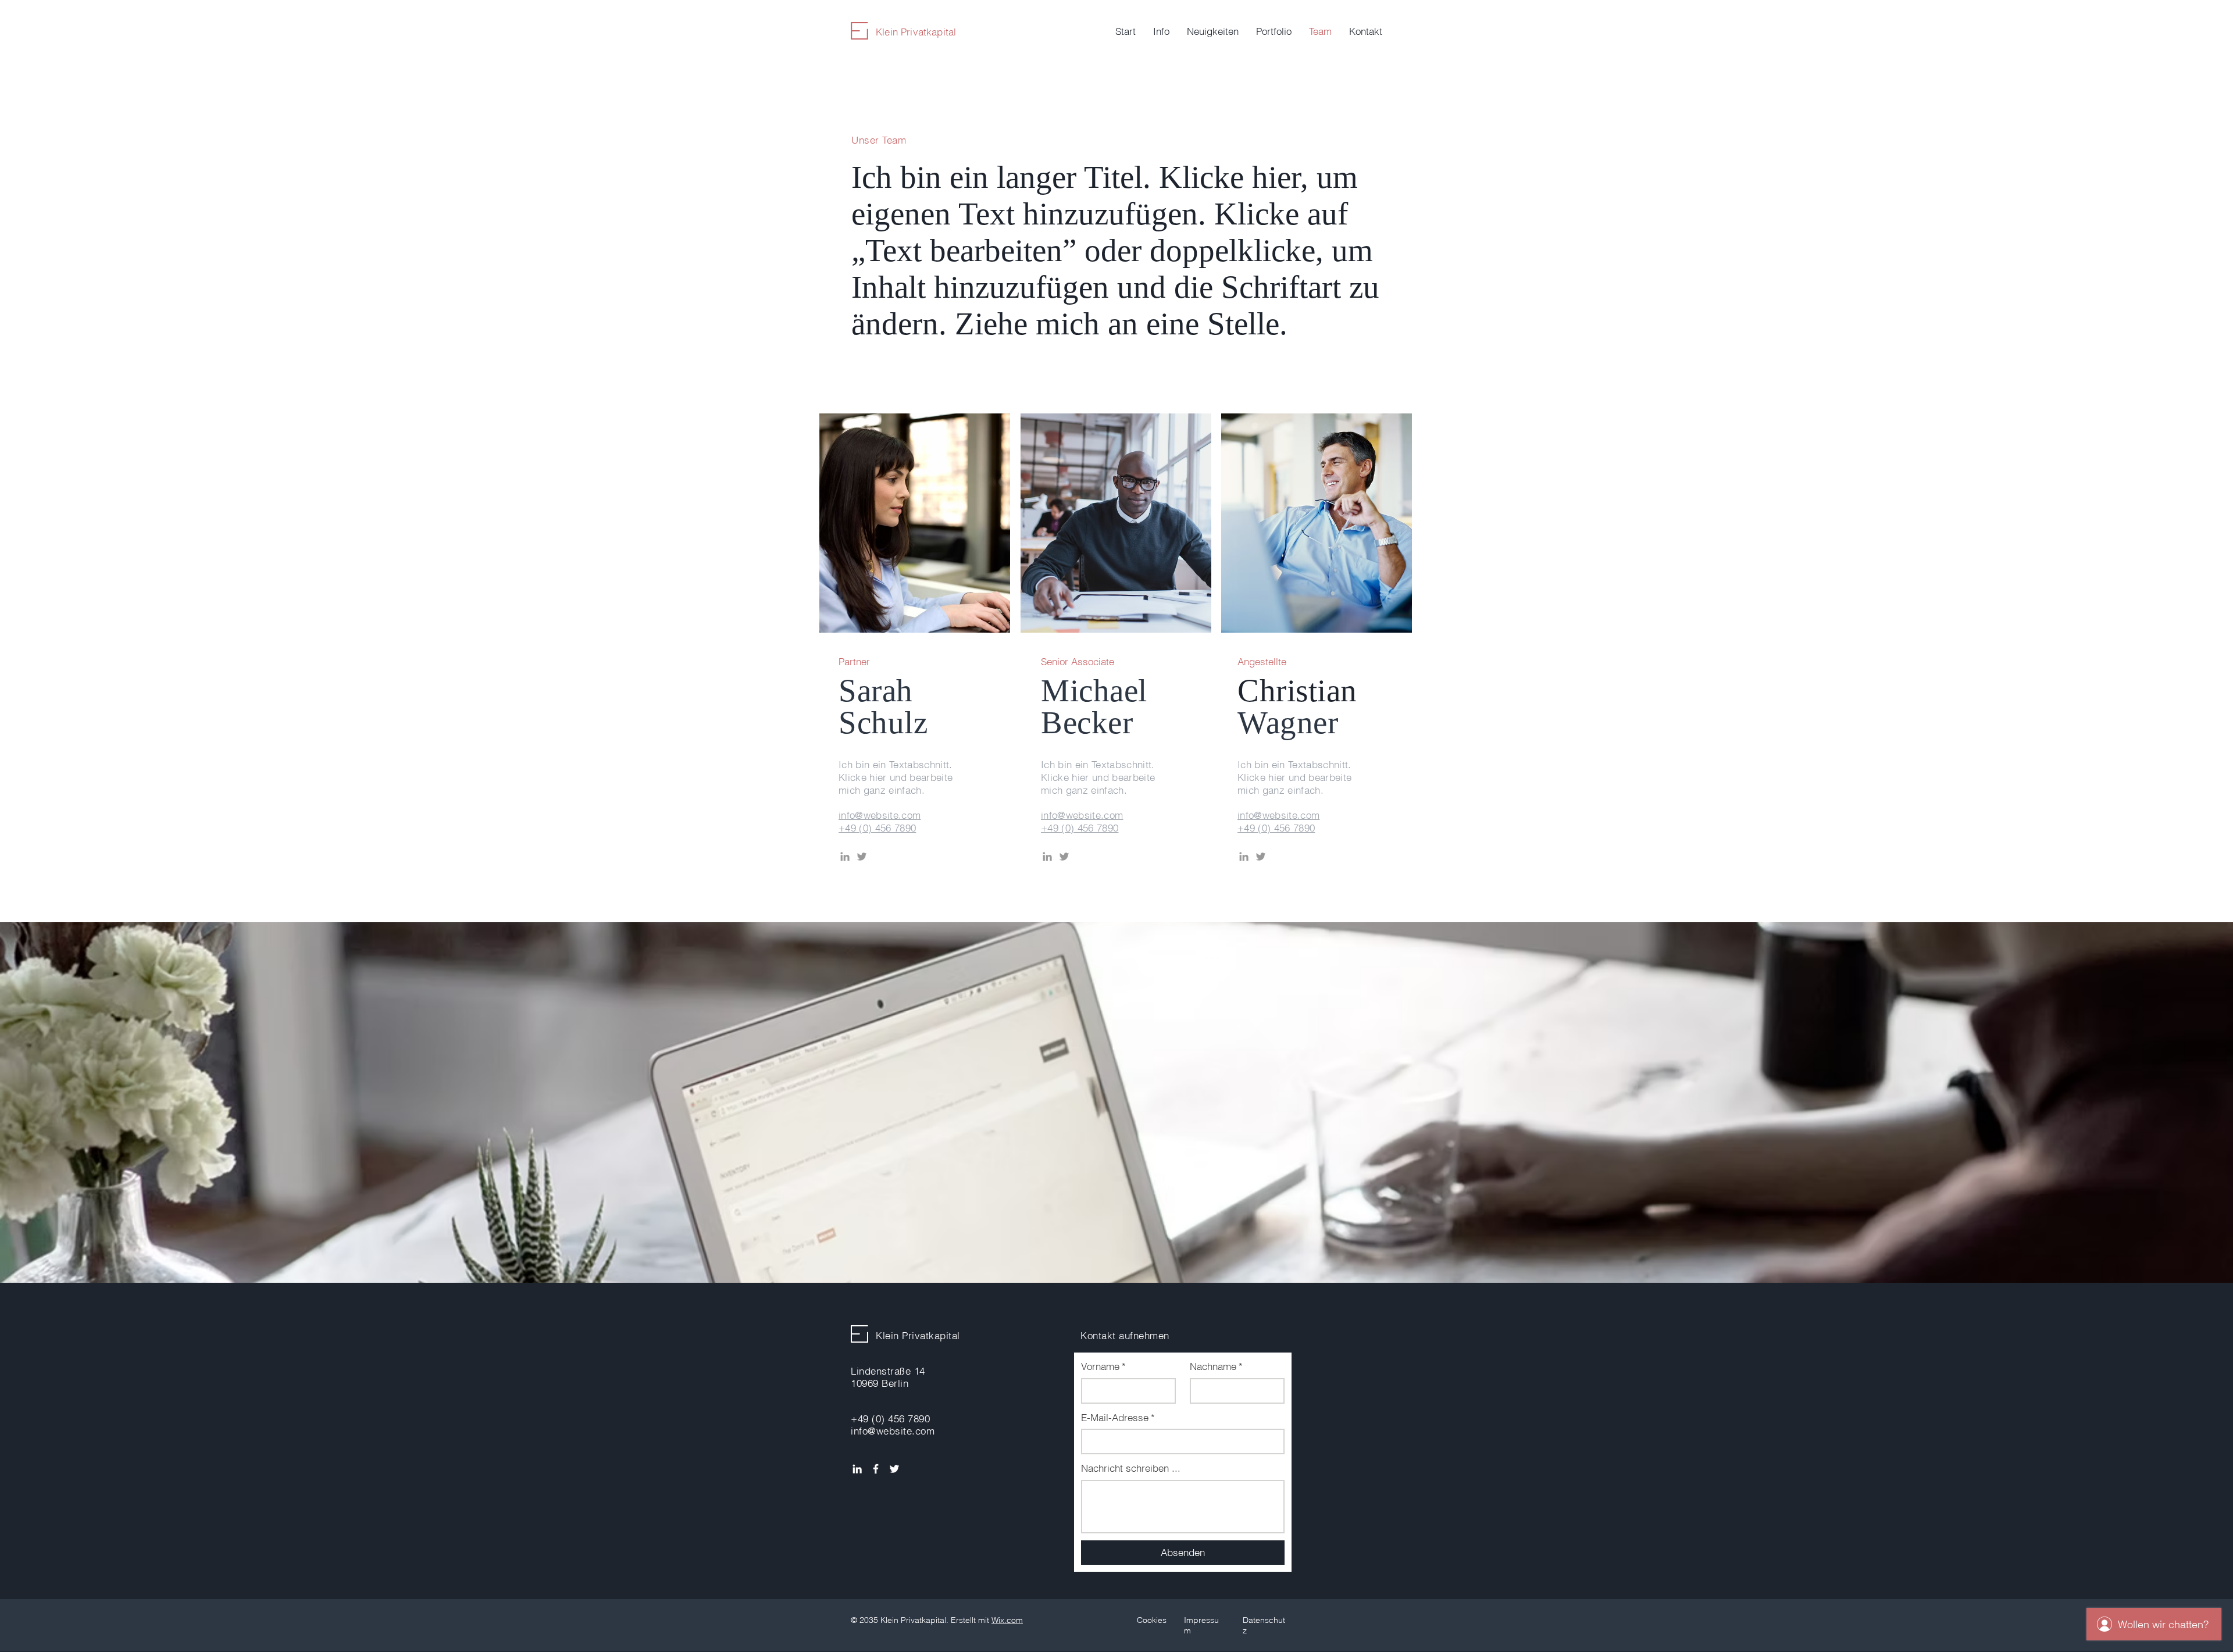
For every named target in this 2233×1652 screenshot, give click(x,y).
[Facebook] (876, 1469)
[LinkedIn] (845, 857)
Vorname (1103, 1366)
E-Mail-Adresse (1118, 1417)
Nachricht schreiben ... (1131, 1468)
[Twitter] (862, 857)
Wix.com (1007, 1620)
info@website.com (880, 815)
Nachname (1216, 1366)
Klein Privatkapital (916, 32)
